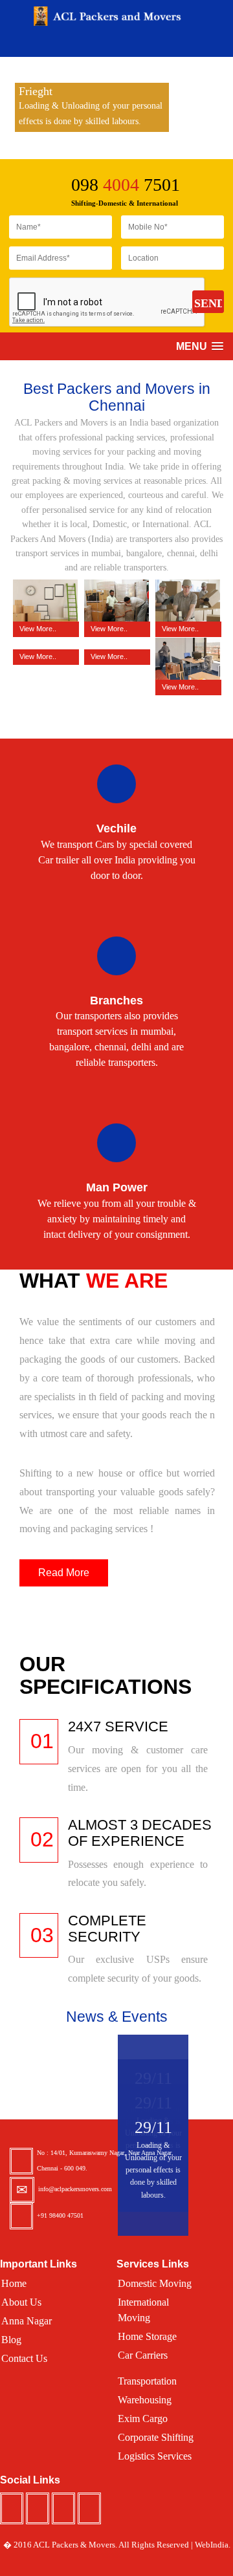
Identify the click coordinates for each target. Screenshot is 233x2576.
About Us (21, 2302)
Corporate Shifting (156, 2437)
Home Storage (147, 2336)
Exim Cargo (143, 2419)
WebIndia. (213, 2545)
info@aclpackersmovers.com (75, 2189)
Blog (11, 2340)
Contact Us (24, 2358)
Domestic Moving (155, 2283)
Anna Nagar (27, 2321)
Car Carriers (143, 2355)
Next (228, 110)
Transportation (147, 2381)
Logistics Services (155, 2456)
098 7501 (126, 185)
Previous (5, 110)
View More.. (38, 629)
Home (14, 2283)
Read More (64, 1573)
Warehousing (145, 2400)
